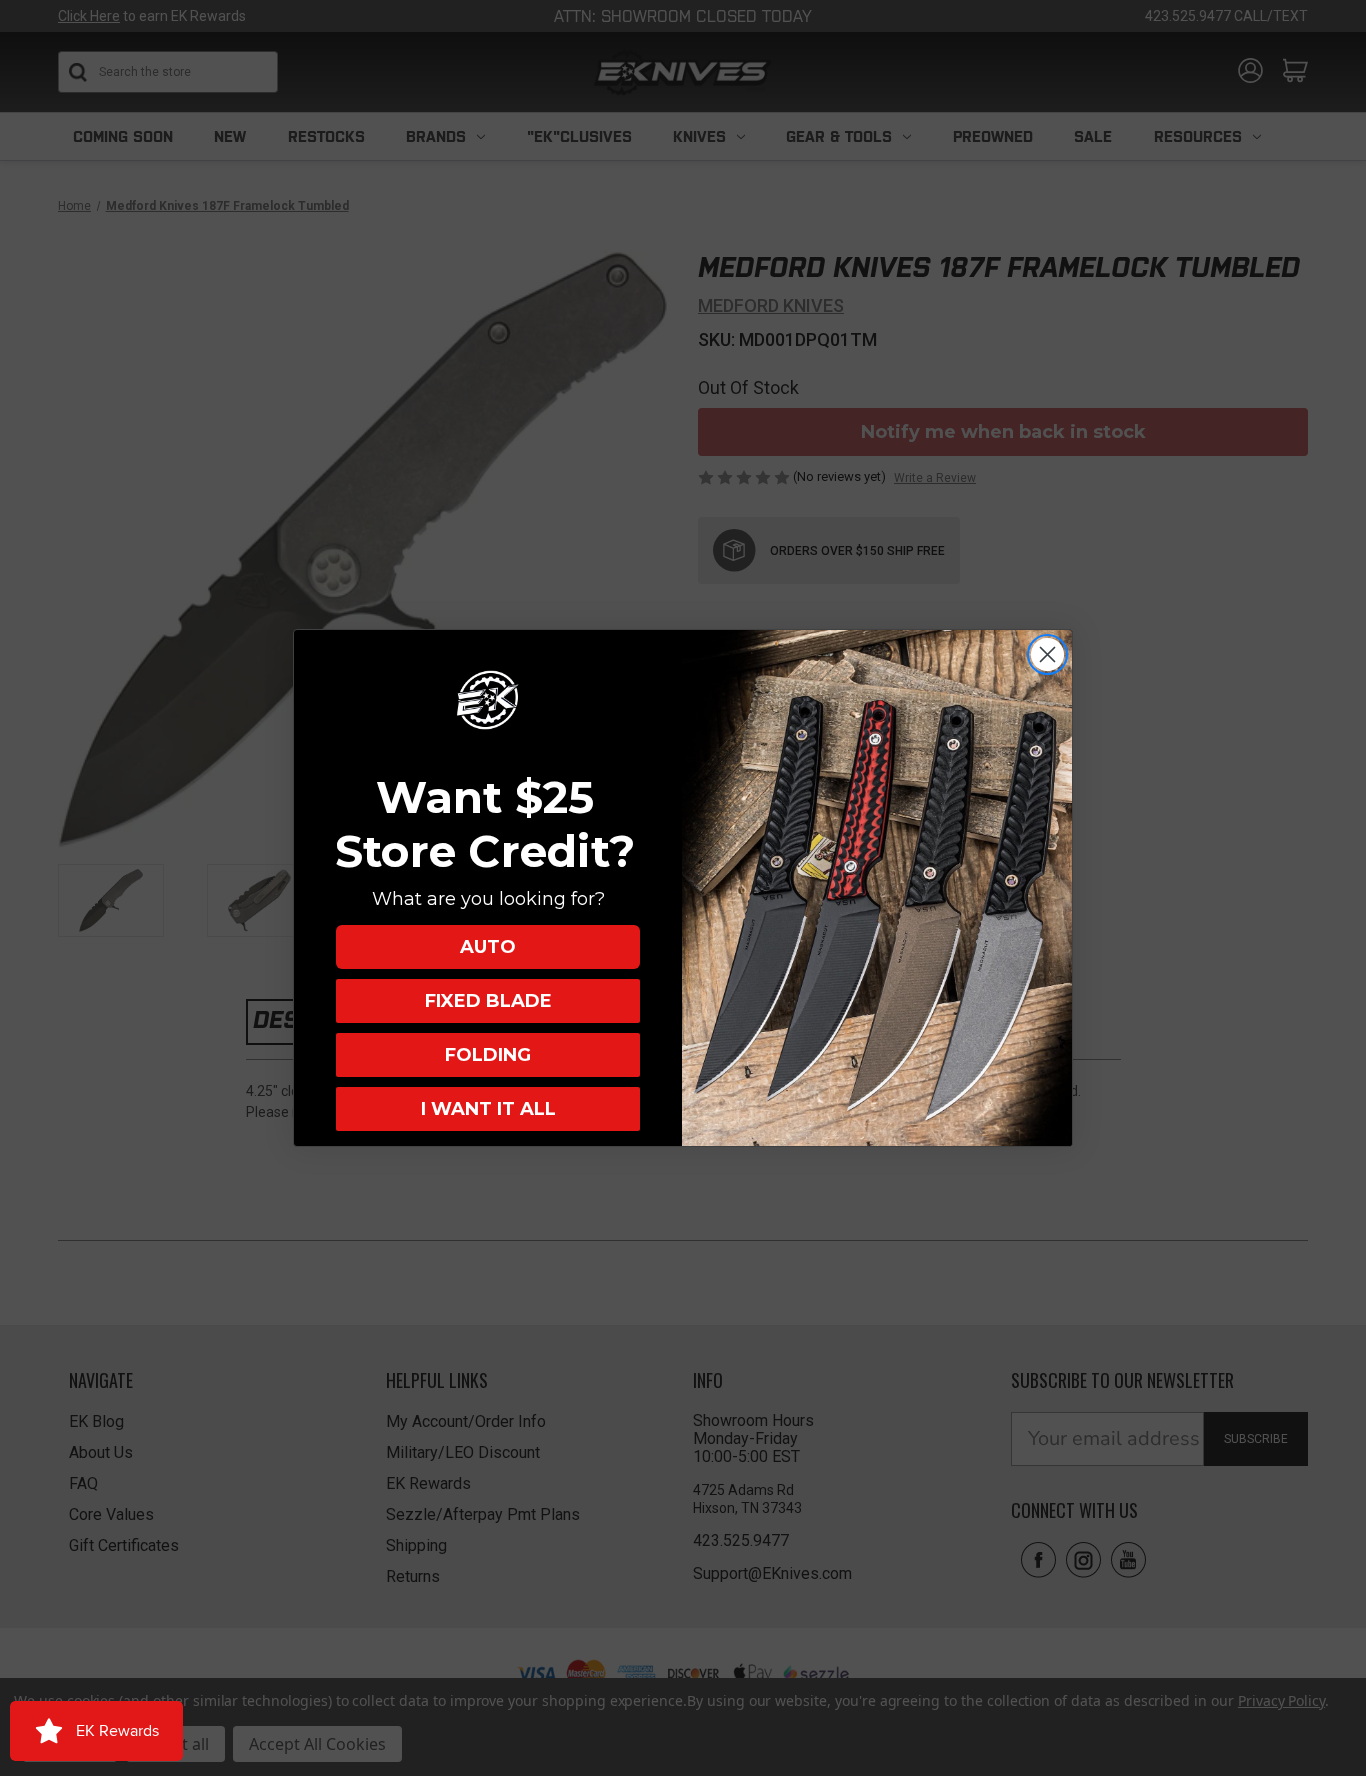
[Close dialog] (1047, 654)
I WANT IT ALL (488, 1109)
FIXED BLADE (488, 1001)
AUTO (488, 947)
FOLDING (488, 1055)
